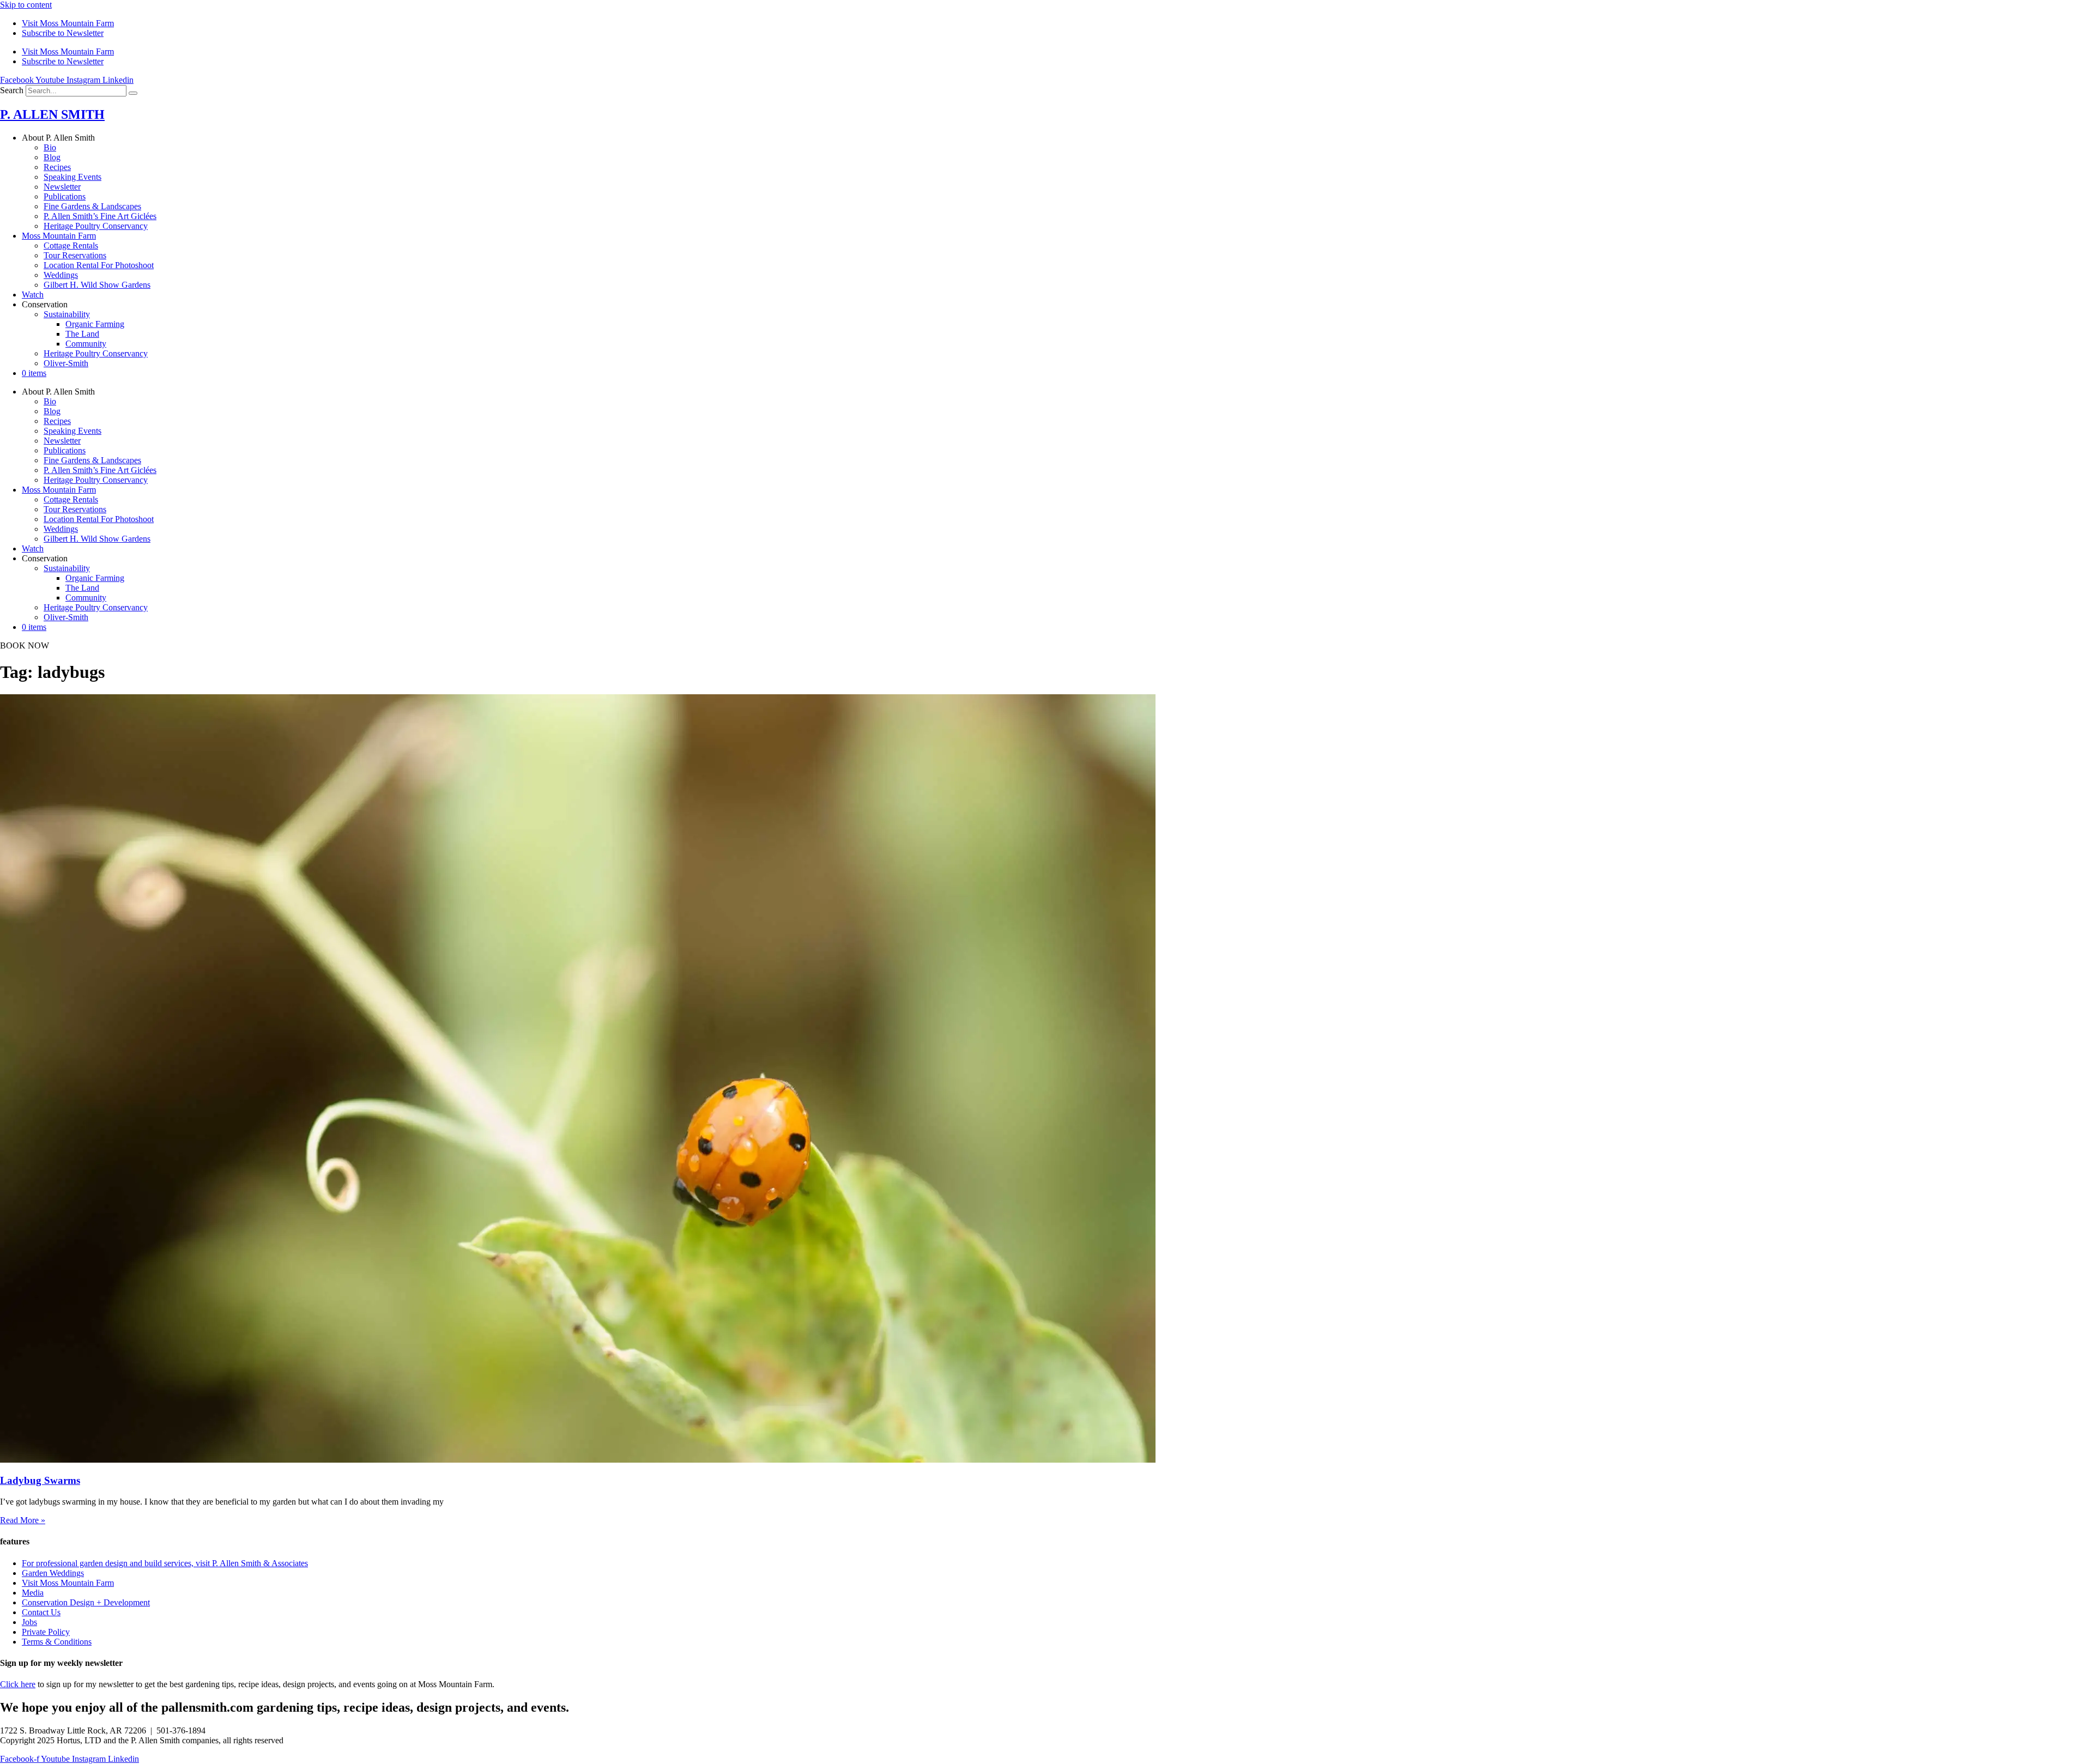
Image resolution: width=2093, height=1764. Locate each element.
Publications (65, 196)
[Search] (133, 93)
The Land (82, 334)
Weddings (61, 275)
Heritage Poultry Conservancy (96, 226)
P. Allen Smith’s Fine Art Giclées (100, 216)
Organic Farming (95, 324)
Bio (50, 147)
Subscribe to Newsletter (63, 33)
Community (86, 344)
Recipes (57, 167)
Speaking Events (72, 177)
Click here (18, 1684)
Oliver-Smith (66, 363)
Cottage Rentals (71, 245)
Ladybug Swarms (40, 1480)
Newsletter (62, 187)
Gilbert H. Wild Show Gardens (97, 285)
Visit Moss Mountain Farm (68, 23)
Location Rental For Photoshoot (99, 265)
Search (12, 90)
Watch (33, 295)
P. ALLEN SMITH (52, 114)
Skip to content (26, 5)
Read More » (23, 1520)
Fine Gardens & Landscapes (92, 206)
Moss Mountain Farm (59, 236)
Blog (52, 157)
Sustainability (67, 314)
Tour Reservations (75, 255)
